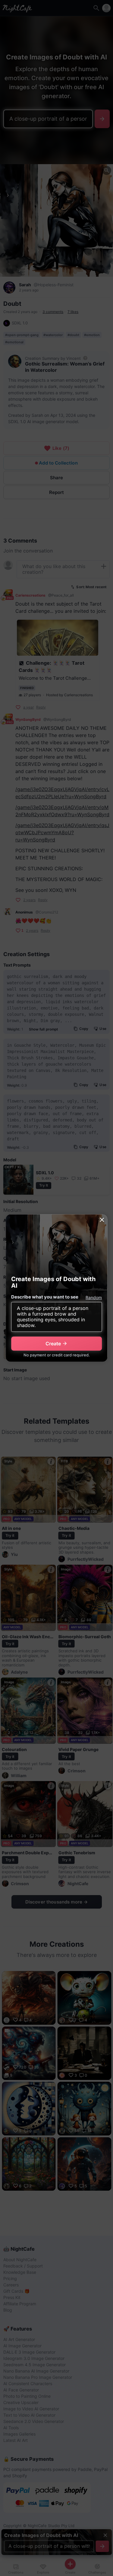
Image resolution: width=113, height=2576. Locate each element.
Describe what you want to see (45, 1297)
